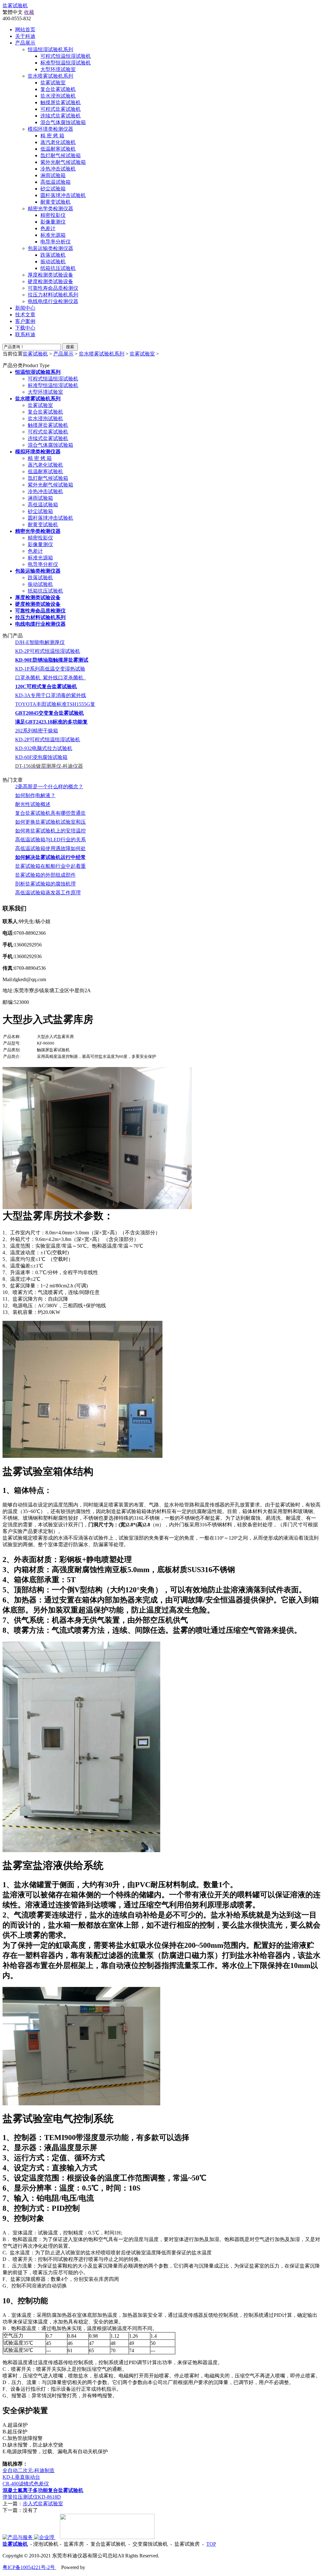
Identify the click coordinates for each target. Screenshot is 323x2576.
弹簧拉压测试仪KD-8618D (32, 2497)
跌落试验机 (53, 255)
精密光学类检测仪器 (50, 209)
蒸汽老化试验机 (58, 142)
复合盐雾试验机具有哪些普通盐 (50, 813)
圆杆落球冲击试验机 (63, 195)
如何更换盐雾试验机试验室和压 (50, 822)
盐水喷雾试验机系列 (50, 76)
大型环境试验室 (58, 69)
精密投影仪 (53, 215)
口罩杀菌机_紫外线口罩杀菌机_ (50, 678)
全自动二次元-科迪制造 (29, 2470)
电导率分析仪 (56, 242)
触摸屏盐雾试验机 (61, 102)
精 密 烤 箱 (52, 136)
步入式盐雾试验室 (43, 2504)
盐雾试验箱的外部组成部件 (45, 875)
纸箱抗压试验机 (58, 268)
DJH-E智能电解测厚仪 (40, 642)
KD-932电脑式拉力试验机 (44, 748)
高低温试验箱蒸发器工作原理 (48, 893)
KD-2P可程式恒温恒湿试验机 (48, 651)
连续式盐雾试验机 (61, 116)
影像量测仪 (53, 222)
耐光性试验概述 (33, 804)
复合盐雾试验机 (58, 89)
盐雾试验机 (15, 6)
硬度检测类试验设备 (50, 281)
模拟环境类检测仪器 (50, 129)
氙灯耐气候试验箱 (61, 155)
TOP (211, 2544)
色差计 (48, 228)
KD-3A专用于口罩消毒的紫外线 (51, 695)
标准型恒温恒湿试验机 (66, 63)
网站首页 (25, 30)
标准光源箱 (53, 235)
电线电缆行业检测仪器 (53, 301)
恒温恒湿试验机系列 (50, 49)
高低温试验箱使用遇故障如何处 (50, 848)
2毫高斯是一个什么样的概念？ (49, 787)
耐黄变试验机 (56, 202)
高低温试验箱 (56, 182)
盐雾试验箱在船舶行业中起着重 (50, 866)
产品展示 (63, 354)
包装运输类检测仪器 (50, 248)
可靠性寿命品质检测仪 (53, 288)
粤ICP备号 (29, 2567)
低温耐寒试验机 (58, 149)
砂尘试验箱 (53, 189)
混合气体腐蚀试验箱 (63, 122)
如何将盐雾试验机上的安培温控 (50, 831)
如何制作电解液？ (35, 795)
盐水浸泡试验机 (58, 96)
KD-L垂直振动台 (21, 2477)
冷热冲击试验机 (58, 169)
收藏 (29, 12)
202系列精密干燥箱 (37, 731)
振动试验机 (53, 262)
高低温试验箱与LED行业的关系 (50, 840)
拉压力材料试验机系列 (53, 295)
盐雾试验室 (53, 83)
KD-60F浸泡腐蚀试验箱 (41, 757)
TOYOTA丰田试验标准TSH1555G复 (55, 704)
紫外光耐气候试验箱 (63, 162)
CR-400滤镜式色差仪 (26, 2484)
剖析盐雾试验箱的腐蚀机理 (45, 884)
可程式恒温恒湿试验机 (66, 56)
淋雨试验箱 (53, 175)
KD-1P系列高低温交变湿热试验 (50, 669)
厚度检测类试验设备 (50, 275)
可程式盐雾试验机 (61, 109)
